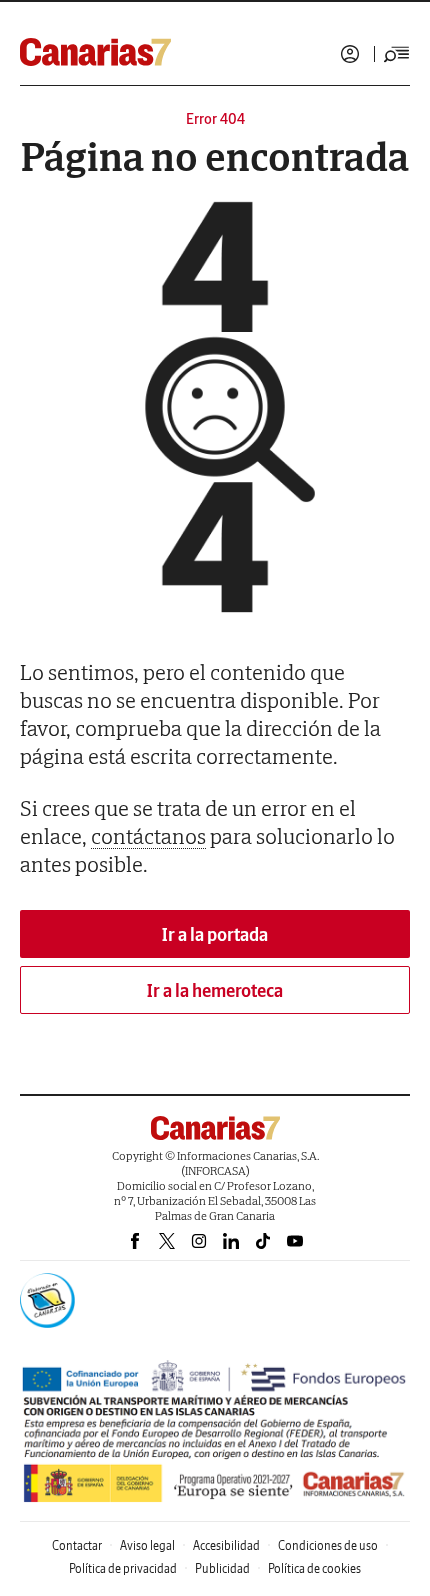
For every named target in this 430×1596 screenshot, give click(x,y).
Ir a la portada (215, 934)
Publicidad (222, 1568)
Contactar (77, 1545)
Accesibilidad (226, 1545)
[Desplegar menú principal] (397, 54)
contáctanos (148, 836)
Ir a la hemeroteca (215, 990)
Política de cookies (314, 1568)
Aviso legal (147, 1545)
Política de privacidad (123, 1568)
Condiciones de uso (328, 1545)
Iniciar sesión (350, 54)
